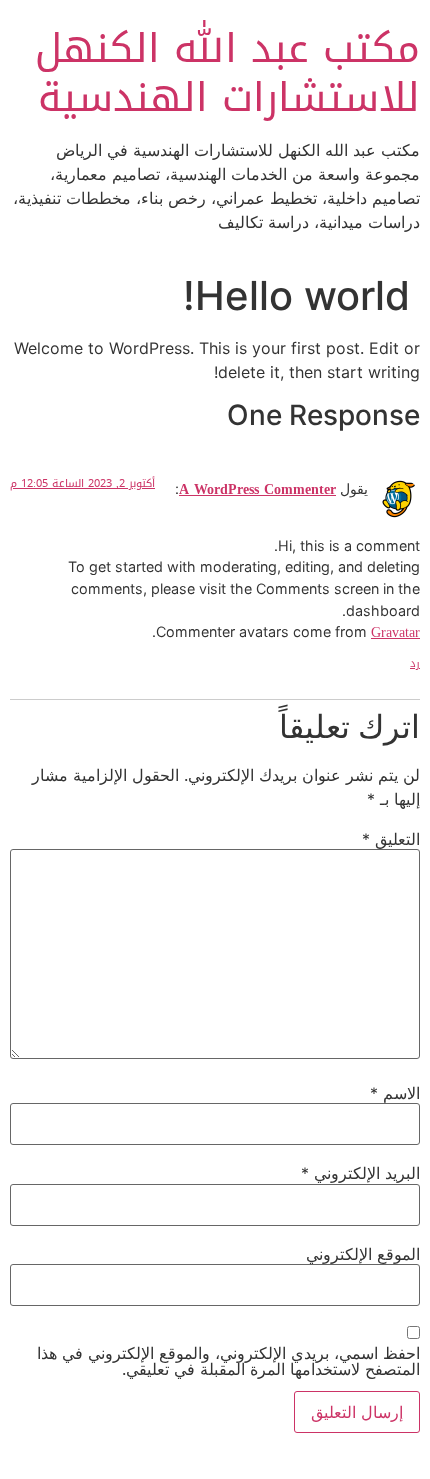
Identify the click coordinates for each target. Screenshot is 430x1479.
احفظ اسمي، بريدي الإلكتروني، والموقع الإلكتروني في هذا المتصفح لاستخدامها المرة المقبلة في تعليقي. (228, 1361)
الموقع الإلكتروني (363, 1254)
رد (415, 663)
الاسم (395, 1093)
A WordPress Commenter (257, 489)
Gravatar (395, 632)
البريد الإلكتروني (360, 1173)
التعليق (391, 839)
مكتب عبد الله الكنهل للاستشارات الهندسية (227, 73)
